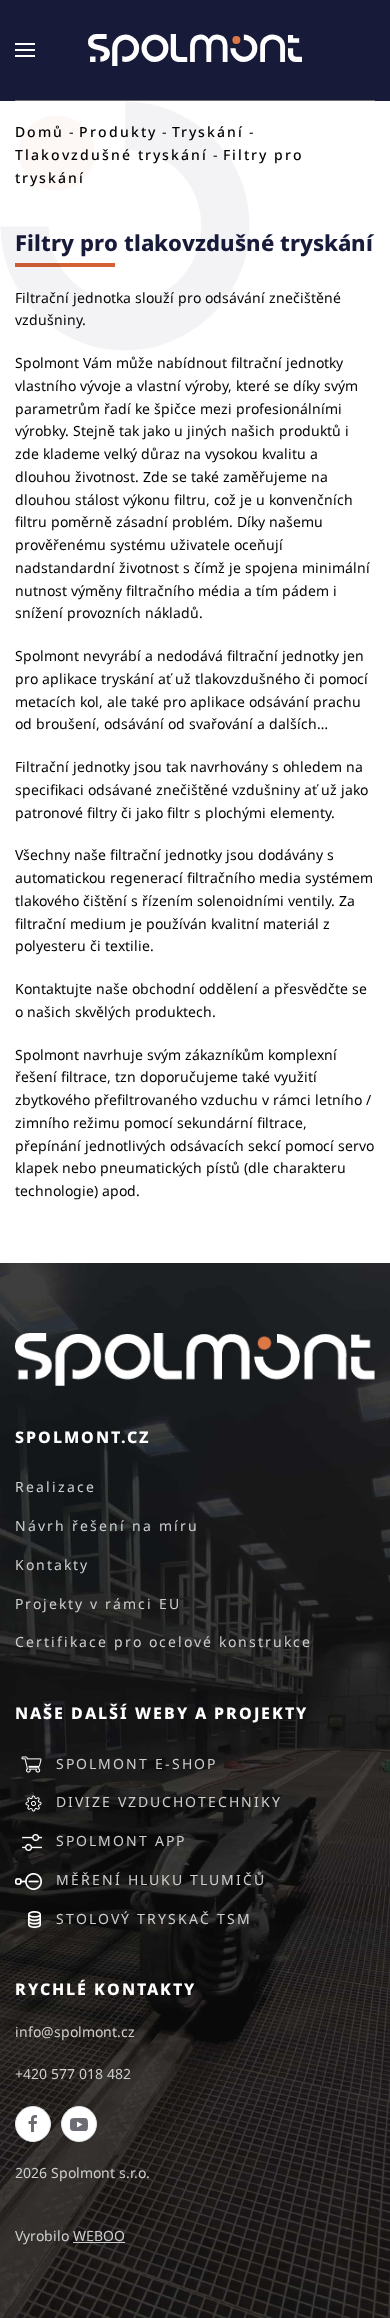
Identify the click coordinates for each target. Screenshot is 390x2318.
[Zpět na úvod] (195, 50)
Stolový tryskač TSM (154, 1918)
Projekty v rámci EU (98, 1603)
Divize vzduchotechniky (169, 1801)
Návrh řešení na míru (107, 1525)
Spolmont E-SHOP (136, 1763)
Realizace (55, 1486)
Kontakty (52, 1564)
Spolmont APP (121, 1840)
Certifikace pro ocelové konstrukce (163, 1641)
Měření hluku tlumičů (161, 1879)
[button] (25, 50)
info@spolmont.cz (75, 2031)
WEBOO (99, 2235)
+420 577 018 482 (73, 2073)
